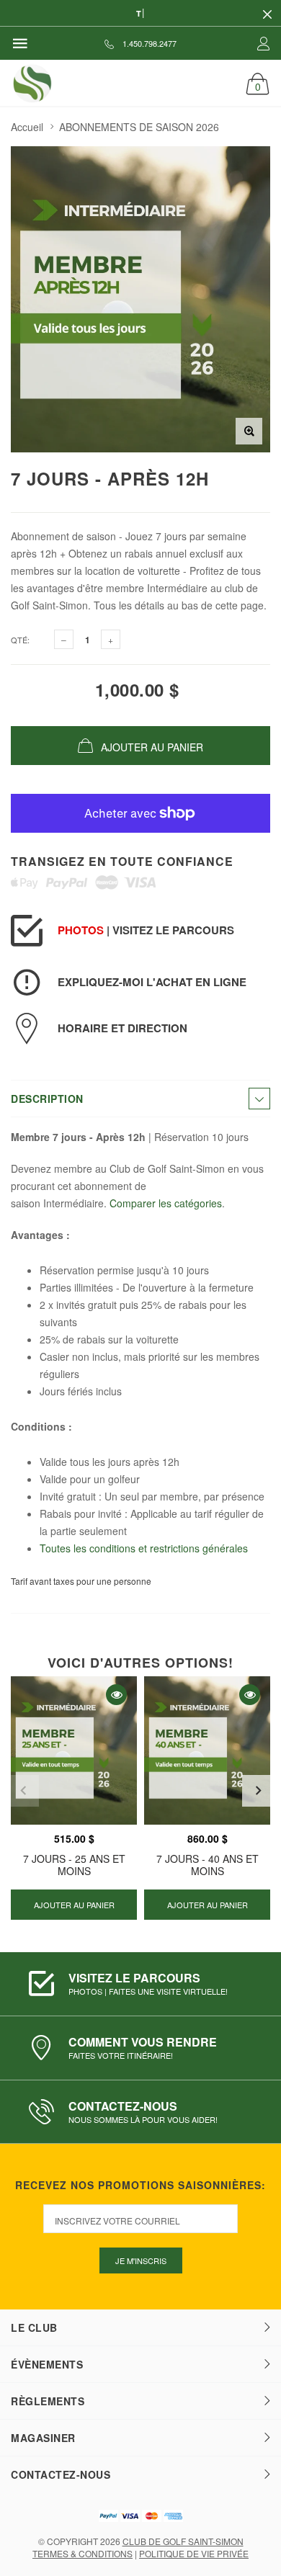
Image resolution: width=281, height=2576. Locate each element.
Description (47, 1099)
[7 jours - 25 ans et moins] (74, 1750)
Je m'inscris (141, 2260)
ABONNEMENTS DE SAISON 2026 (139, 127)
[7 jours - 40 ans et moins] (207, 1750)
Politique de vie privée (194, 2553)
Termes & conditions (82, 2553)
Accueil (27, 127)
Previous (23, 1791)
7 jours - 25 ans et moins (74, 1865)
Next (258, 1791)
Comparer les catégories (166, 1203)
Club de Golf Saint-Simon (183, 2541)
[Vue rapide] (116, 1695)
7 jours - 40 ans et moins (208, 1865)
